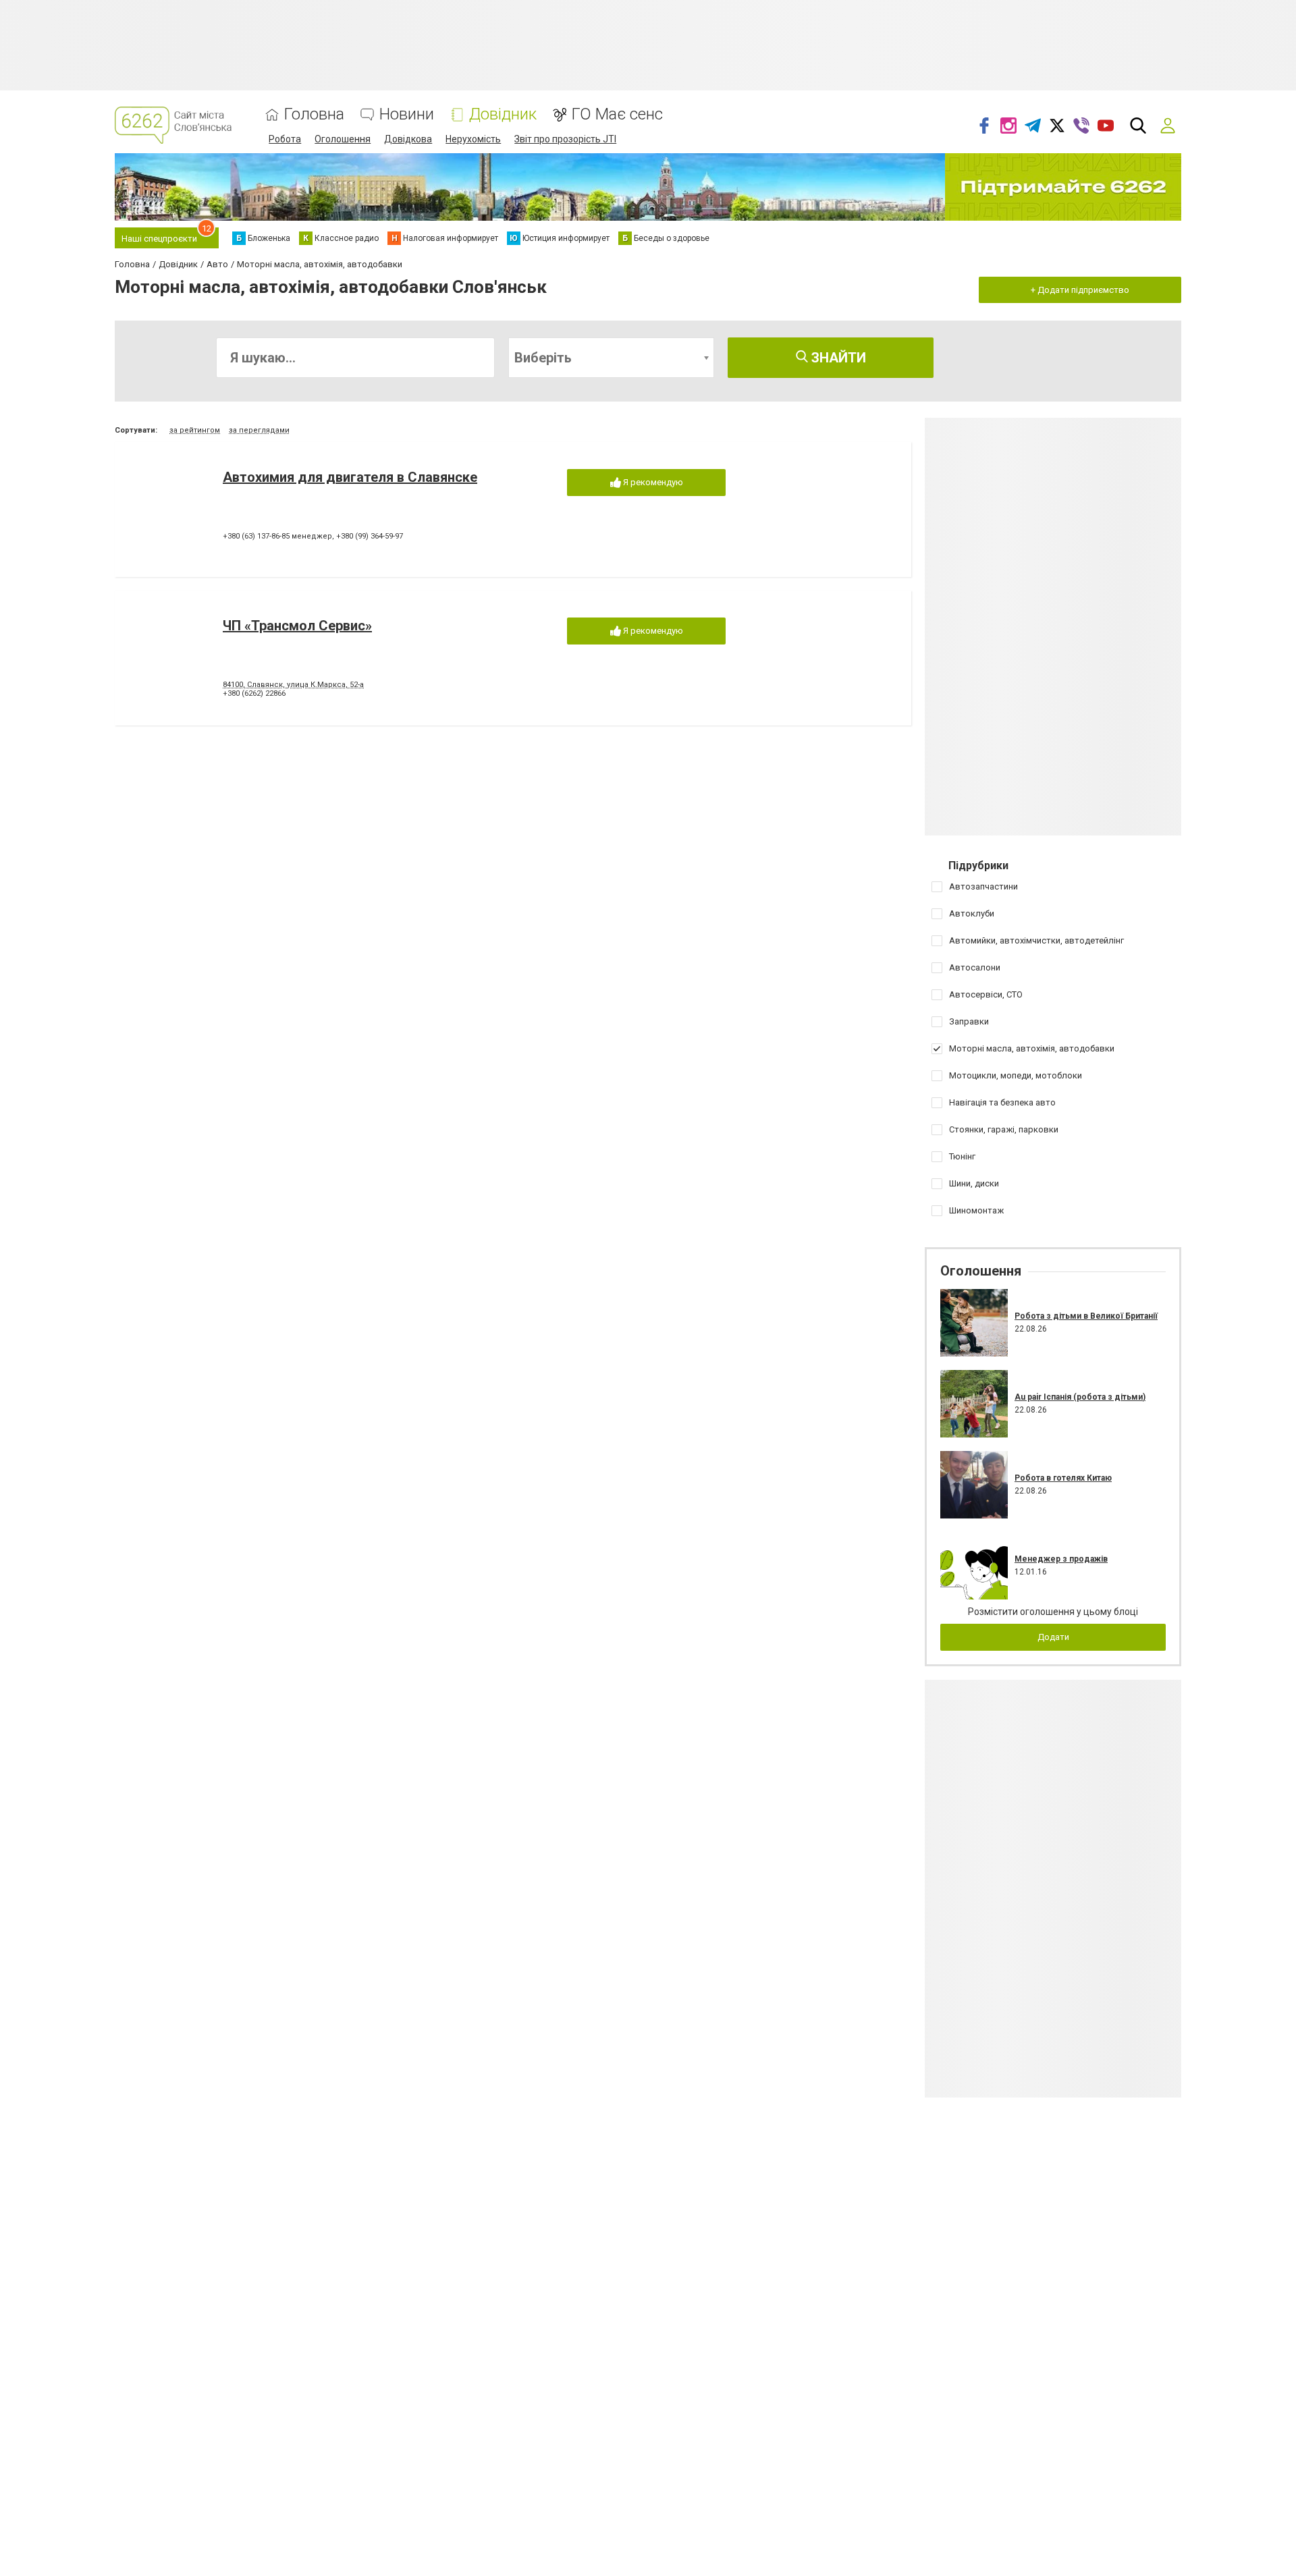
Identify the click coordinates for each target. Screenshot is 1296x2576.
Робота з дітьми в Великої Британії (1086, 1316)
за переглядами (259, 430)
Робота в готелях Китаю (1063, 1478)
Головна (314, 114)
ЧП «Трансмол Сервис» (297, 626)
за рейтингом (195, 430)
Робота (285, 139)
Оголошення (343, 139)
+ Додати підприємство (1080, 290)
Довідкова (408, 139)
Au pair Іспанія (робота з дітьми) (1080, 1397)
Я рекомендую (652, 482)
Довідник (503, 114)
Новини (407, 114)
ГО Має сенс (617, 114)
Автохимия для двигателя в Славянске (350, 477)
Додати (1053, 1637)
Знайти (837, 358)
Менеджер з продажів (1061, 1559)
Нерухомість (473, 139)
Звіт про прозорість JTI (565, 139)
